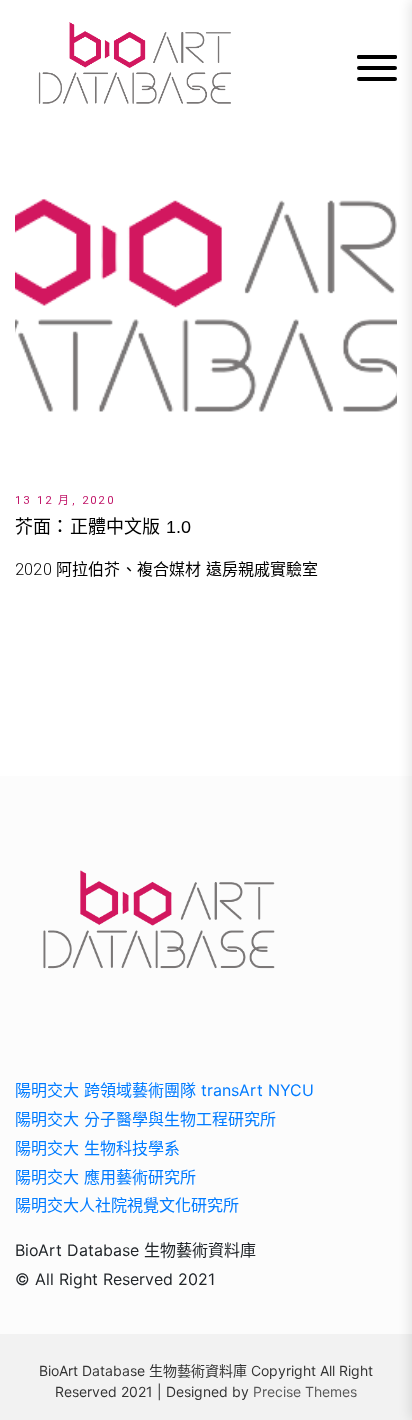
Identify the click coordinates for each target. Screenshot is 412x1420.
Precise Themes (305, 1391)
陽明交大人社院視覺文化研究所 (127, 1205)
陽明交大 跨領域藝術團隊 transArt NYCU (164, 1090)
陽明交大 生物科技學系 (97, 1148)
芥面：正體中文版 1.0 (103, 527)
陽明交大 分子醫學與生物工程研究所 (145, 1119)
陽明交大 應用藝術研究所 (105, 1177)
